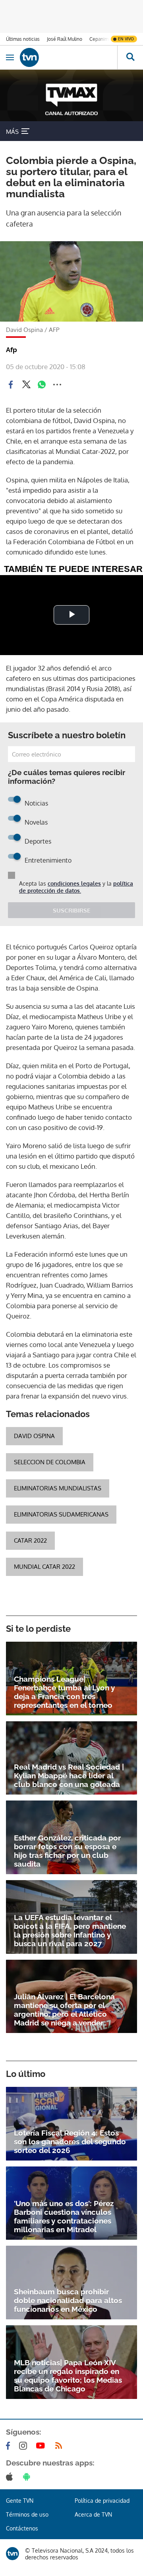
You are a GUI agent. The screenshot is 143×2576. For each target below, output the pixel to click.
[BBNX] (13, 2554)
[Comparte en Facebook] (11, 385)
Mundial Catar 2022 (44, 1567)
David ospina (34, 1436)
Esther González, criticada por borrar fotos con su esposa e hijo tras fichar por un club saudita (67, 1851)
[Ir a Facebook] (10, 2446)
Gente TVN (20, 2501)
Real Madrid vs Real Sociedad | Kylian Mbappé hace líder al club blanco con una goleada (69, 1776)
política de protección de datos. (76, 887)
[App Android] (28, 2477)
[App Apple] (11, 2477)
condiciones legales (74, 883)
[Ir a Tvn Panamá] (69, 57)
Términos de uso (27, 2514)
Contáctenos (22, 2528)
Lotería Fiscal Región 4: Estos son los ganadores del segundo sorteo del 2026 (70, 2142)
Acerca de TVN (93, 2514)
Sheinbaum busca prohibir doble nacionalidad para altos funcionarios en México (68, 2300)
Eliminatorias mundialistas (58, 1488)
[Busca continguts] (130, 57)
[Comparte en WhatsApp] (42, 385)
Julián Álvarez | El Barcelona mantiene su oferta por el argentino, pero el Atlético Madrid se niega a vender (64, 2010)
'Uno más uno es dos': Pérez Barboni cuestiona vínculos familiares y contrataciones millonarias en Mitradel (64, 2216)
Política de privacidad (102, 2501)
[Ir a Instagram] (25, 2446)
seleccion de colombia (50, 1462)
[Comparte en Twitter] (26, 385)
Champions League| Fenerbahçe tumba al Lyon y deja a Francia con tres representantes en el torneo (64, 1692)
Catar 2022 (30, 1540)
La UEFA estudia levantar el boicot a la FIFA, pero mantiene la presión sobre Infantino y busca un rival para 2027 (70, 1930)
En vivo (126, 39)
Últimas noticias (23, 39)
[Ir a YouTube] (42, 2446)
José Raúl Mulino (65, 39)
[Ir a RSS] (60, 2446)
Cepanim (99, 39)
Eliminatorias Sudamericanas (61, 1514)
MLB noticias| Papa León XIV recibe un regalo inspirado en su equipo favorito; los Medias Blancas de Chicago (68, 2376)
